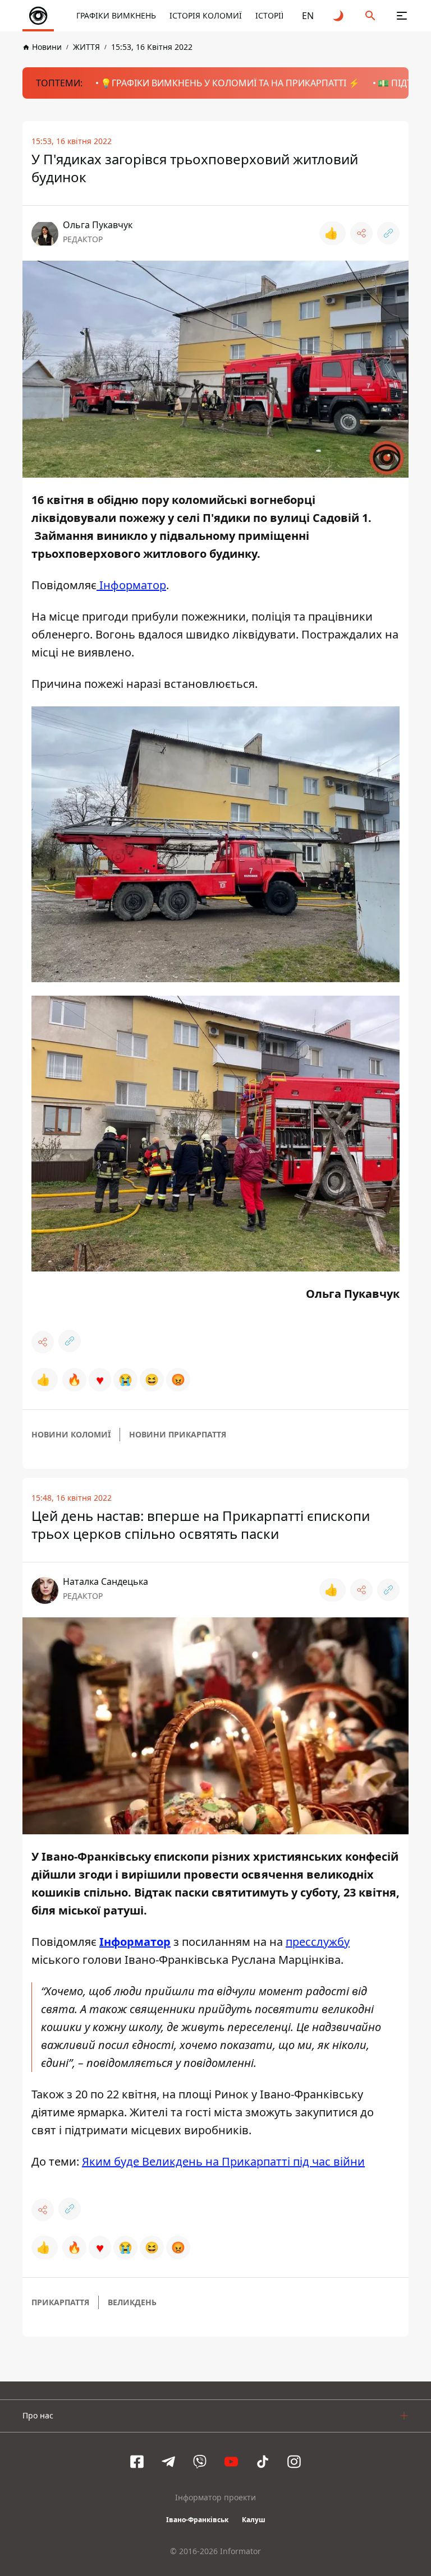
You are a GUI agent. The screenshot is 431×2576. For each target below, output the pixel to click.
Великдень (132, 2302)
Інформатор (131, 585)
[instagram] (294, 2462)
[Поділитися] (361, 233)
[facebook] (137, 2462)
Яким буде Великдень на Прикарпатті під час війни (223, 2161)
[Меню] (402, 16)
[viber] (200, 2462)
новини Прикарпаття (178, 1434)
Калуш (254, 2520)
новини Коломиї (71, 1434)
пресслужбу (318, 1942)
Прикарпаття (60, 2302)
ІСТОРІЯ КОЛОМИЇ (206, 15)
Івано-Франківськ (197, 2520)
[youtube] (231, 2462)
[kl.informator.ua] (38, 16)
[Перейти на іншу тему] (339, 16)
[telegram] (168, 2462)
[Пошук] (370, 16)
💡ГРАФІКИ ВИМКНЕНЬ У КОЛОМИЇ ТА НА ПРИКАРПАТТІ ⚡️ (230, 83)
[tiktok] (263, 2462)
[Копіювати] (388, 233)
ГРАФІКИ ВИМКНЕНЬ (116, 15)
